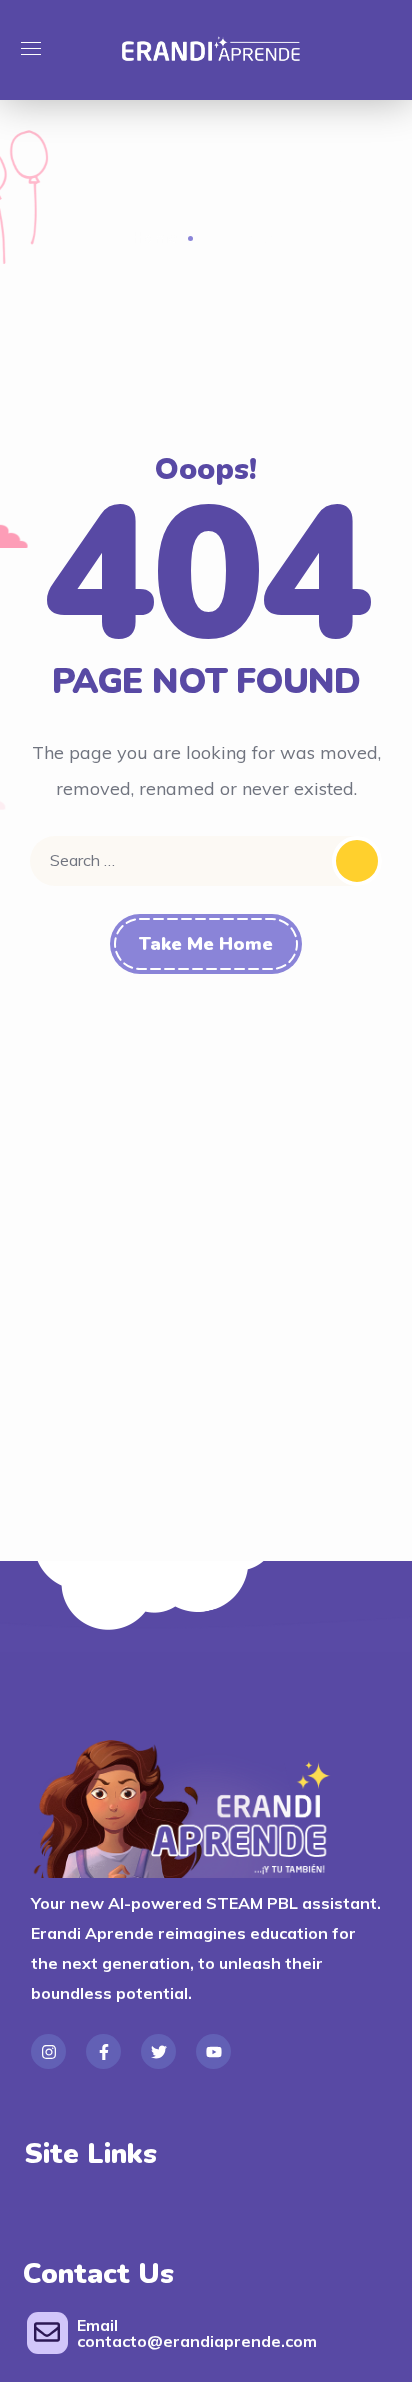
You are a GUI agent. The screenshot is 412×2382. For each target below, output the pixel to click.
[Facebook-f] (103, 2051)
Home (155, 237)
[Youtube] (213, 2051)
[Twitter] (158, 2051)
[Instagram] (48, 2051)
